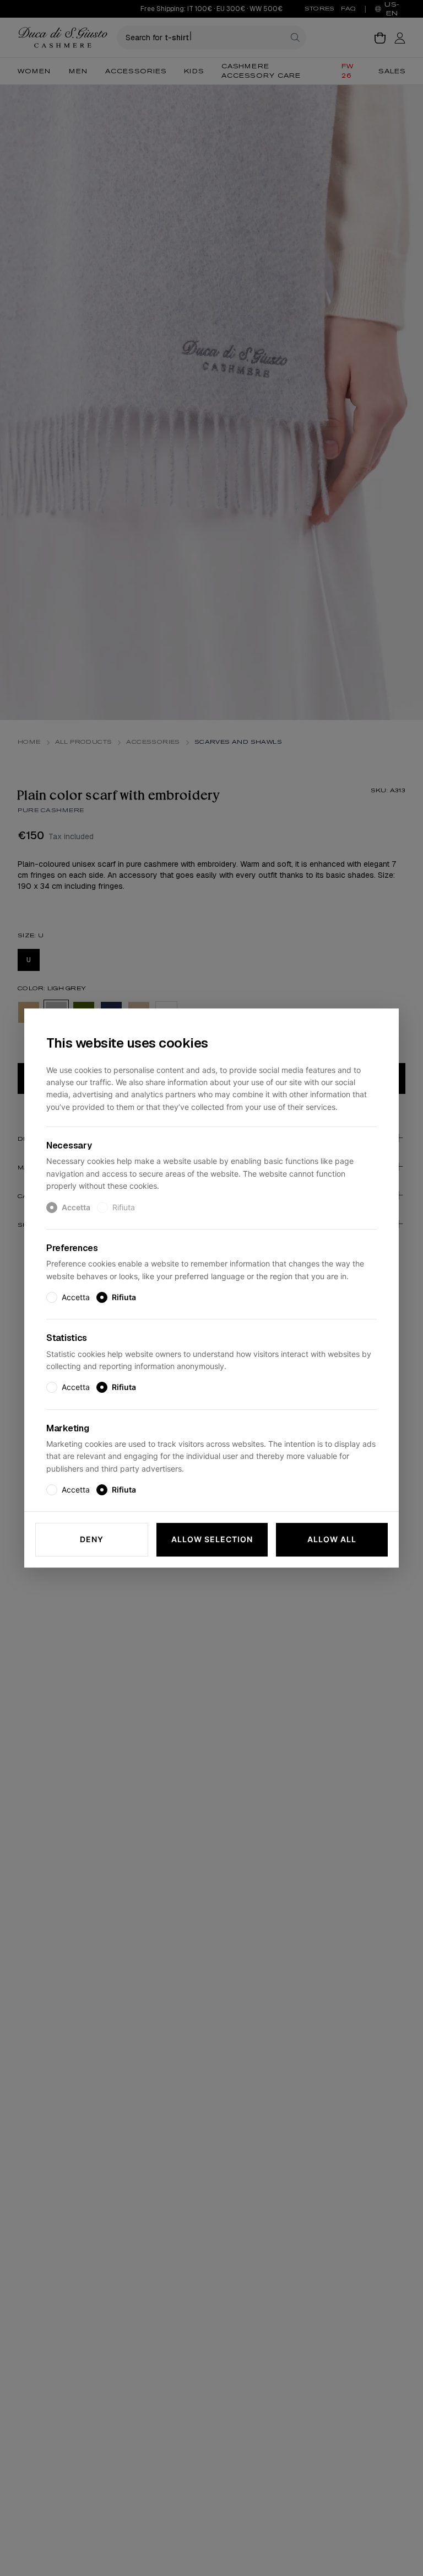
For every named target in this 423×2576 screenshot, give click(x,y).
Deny (92, 1540)
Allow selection (212, 1540)
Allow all (332, 1540)
